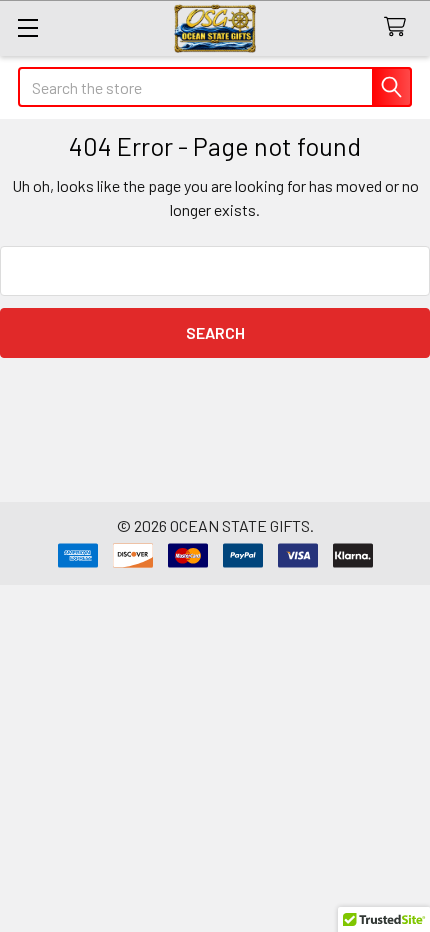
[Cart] (399, 27)
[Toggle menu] (27, 27)
